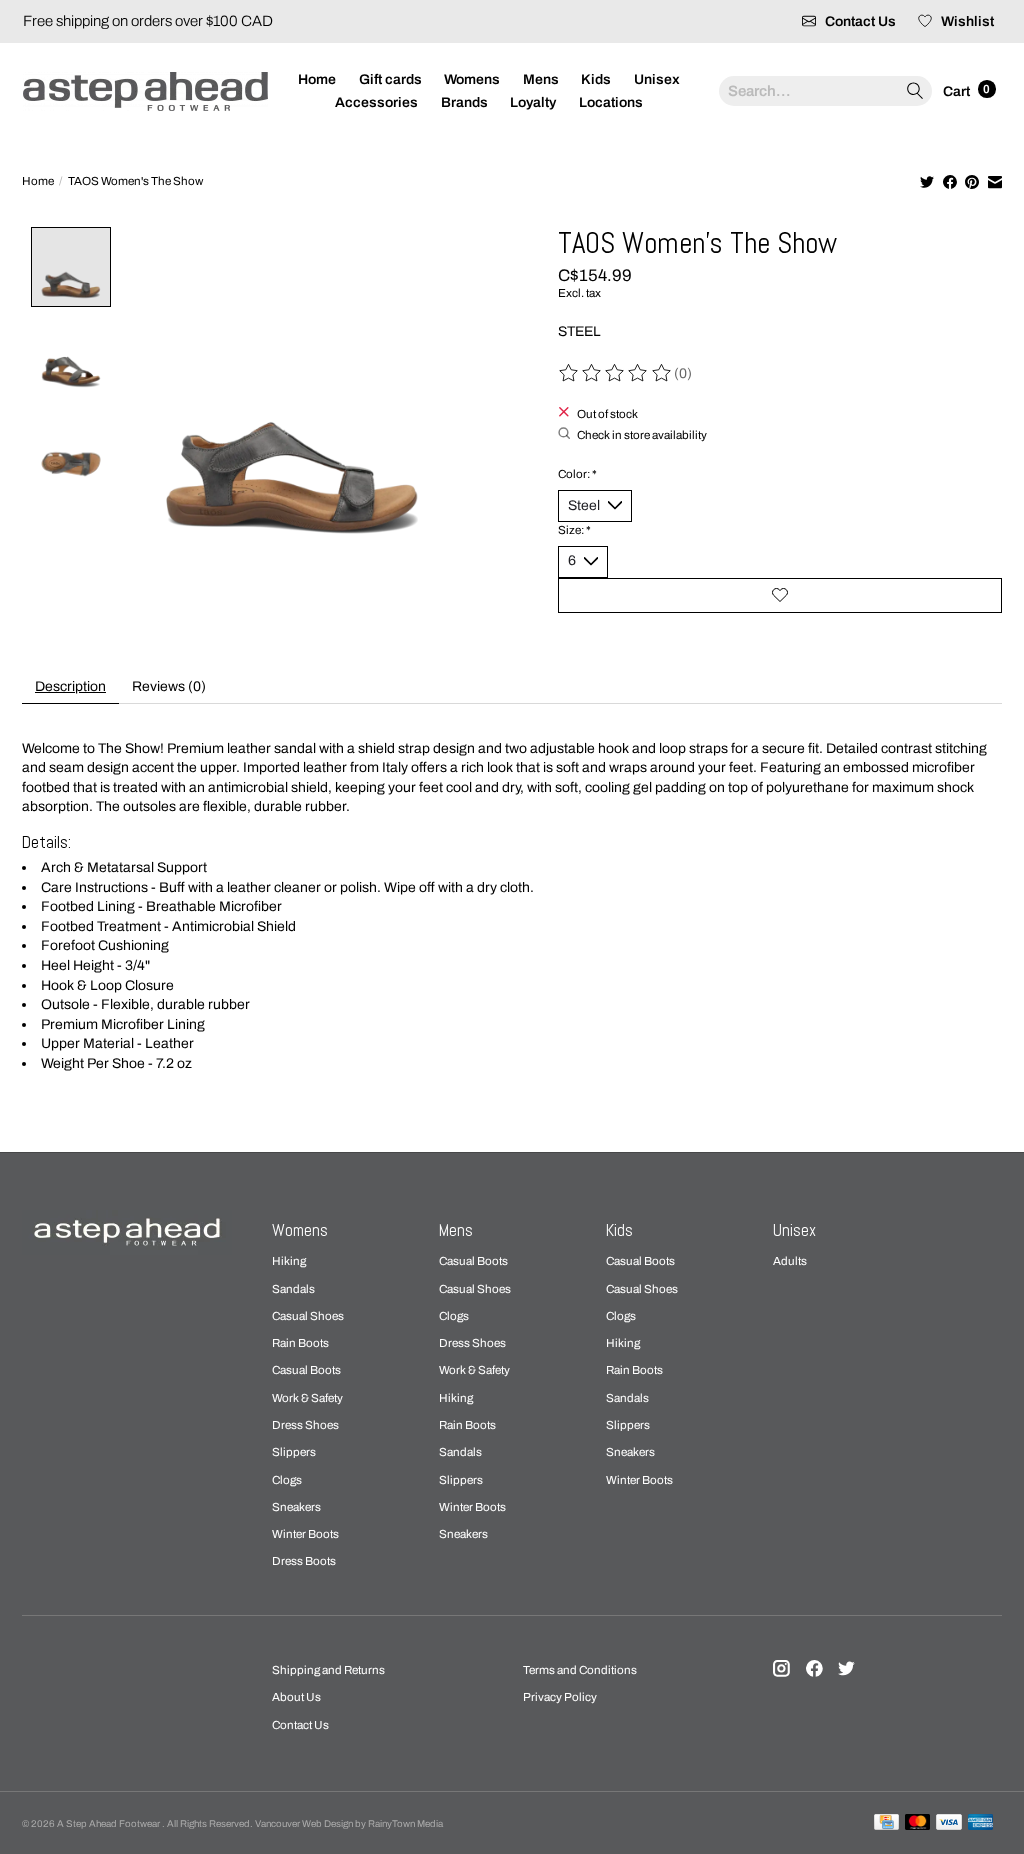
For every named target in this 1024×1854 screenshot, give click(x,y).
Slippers (294, 1452)
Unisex (657, 79)
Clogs (287, 1480)
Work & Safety (307, 1398)
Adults (790, 1261)
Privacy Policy (560, 1697)
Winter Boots (305, 1534)
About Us (296, 1697)
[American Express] (981, 1823)
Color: (577, 474)
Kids (596, 79)
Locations (611, 102)
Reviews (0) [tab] (169, 686)
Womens (472, 79)
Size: (574, 530)
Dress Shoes (305, 1425)
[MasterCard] (918, 1823)
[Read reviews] (616, 373)
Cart (957, 90)
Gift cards (390, 79)
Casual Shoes (308, 1316)
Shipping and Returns (328, 1670)
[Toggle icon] (914, 91)
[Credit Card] (886, 1823)
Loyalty (533, 102)
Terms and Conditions (580, 1670)
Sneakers (296, 1507)
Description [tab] (70, 686)
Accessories (376, 102)
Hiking (289, 1261)
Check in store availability (642, 435)
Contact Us (300, 1725)
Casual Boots (306, 1370)
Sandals (293, 1289)
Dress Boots (304, 1561)
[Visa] (949, 1823)
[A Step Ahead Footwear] (145, 91)
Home (317, 79)
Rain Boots (300, 1343)
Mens (541, 79)
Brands (464, 102)
